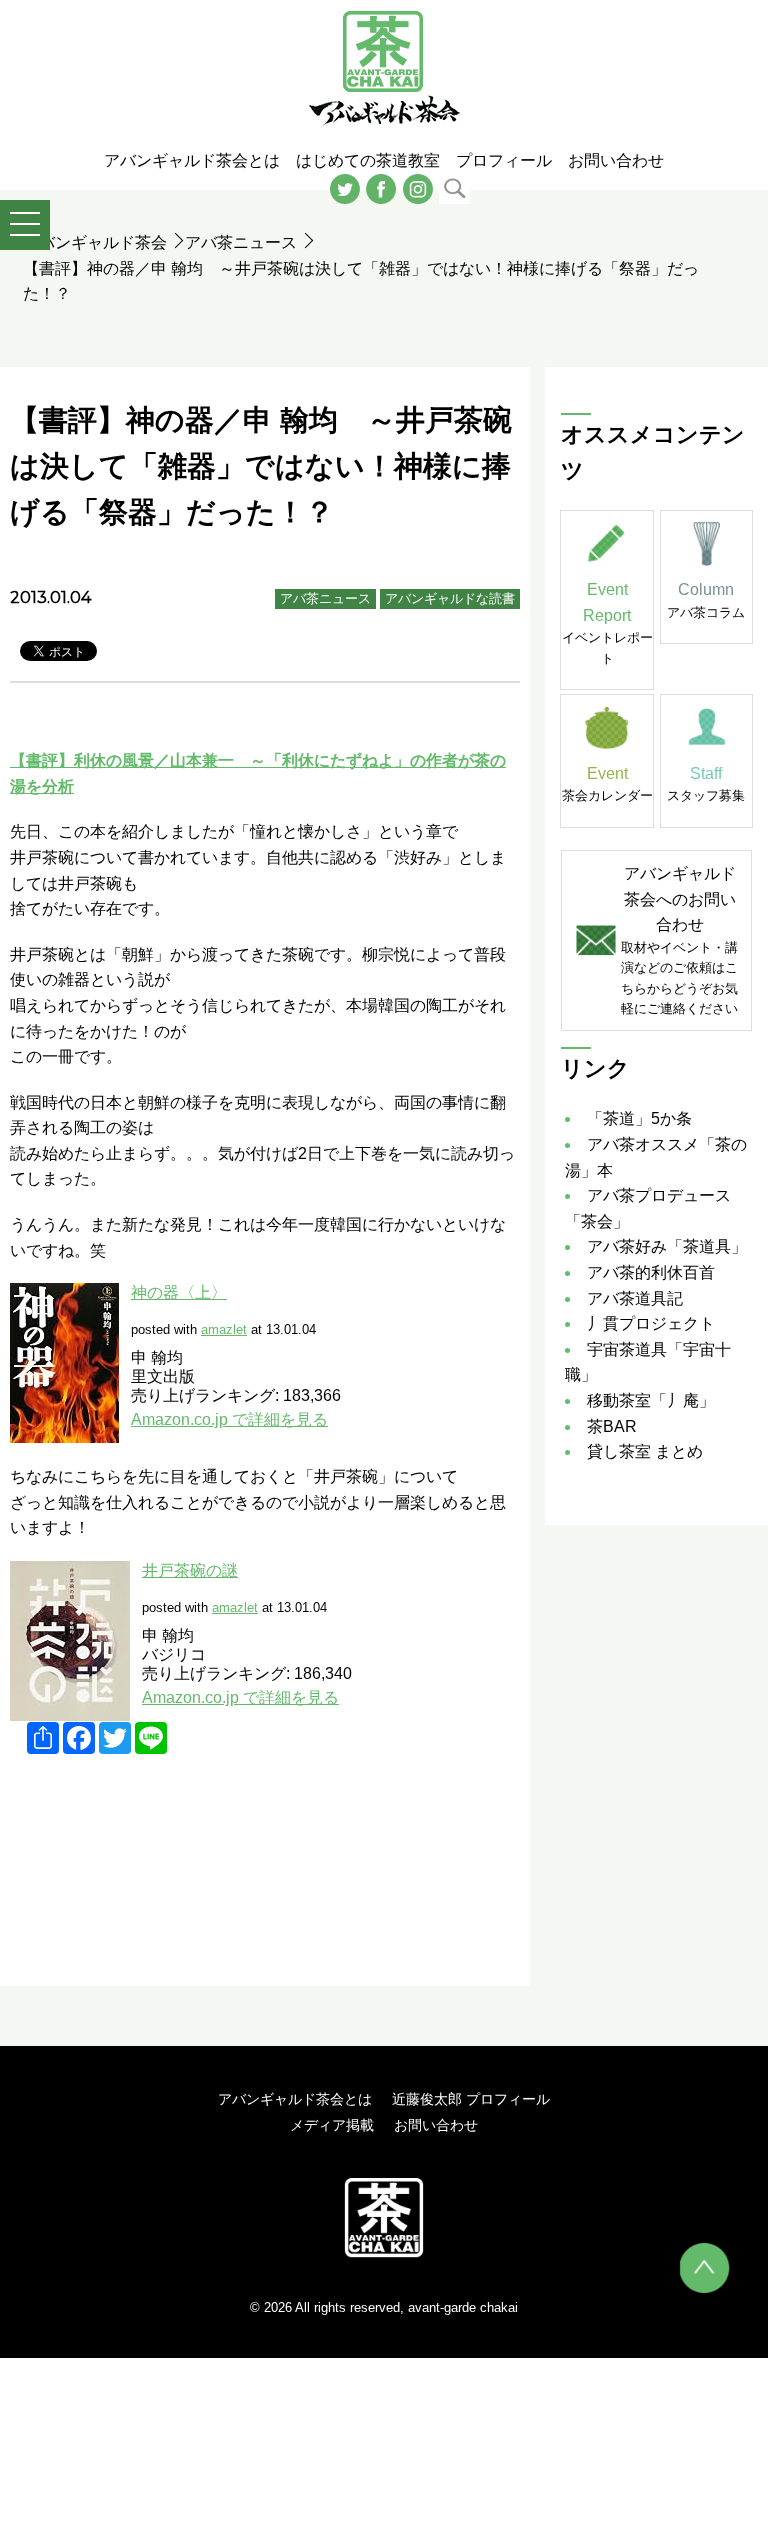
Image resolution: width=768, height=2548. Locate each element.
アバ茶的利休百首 (651, 1272)
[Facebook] (381, 187)
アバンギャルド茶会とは (295, 2099)
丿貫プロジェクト (651, 1323)
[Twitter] (345, 187)
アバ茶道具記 (635, 1298)
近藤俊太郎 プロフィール (471, 2099)
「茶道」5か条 (639, 1118)
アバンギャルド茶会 (95, 242)
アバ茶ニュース (241, 242)
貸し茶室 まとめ (645, 1451)
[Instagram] (418, 187)
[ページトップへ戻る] (705, 2268)
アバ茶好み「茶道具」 (667, 1246)
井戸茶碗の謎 (190, 1570)
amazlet (224, 1329)
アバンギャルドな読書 (450, 598)
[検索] (454, 187)
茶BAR (612, 1426)
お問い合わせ (436, 2125)
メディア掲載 (332, 2125)
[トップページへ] (383, 2216)
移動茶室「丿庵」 (651, 1400)
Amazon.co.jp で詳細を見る (229, 1419)
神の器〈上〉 (179, 1292)
